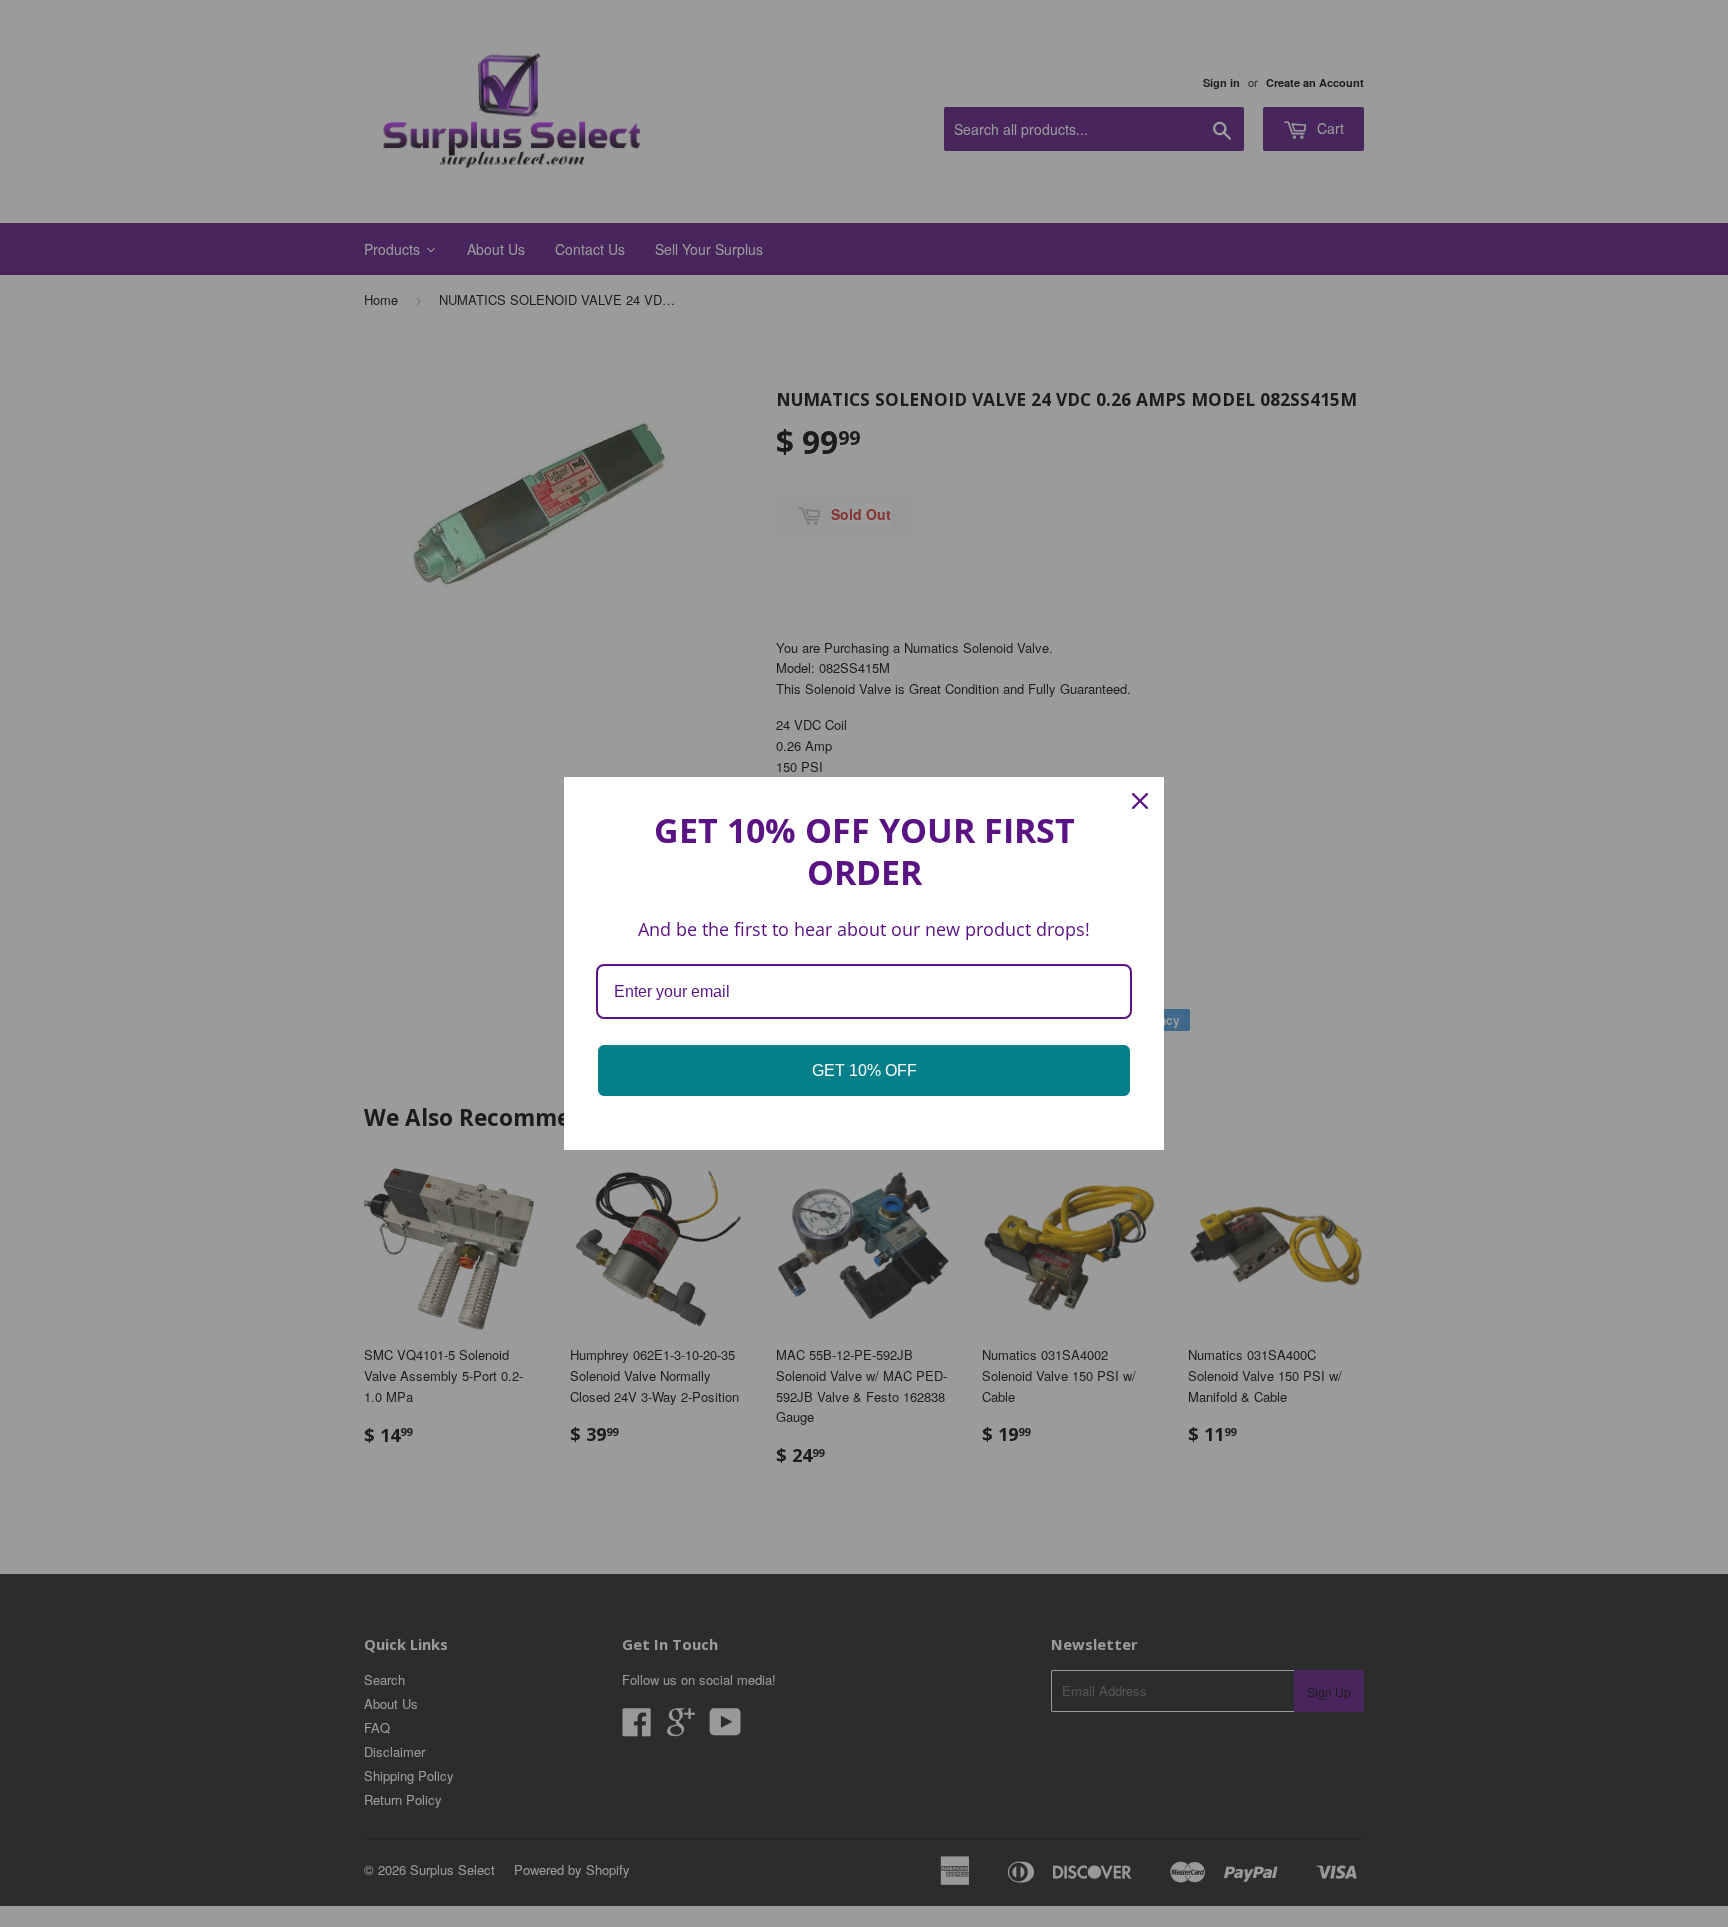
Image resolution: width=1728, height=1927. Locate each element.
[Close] (1140, 801)
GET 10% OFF (864, 1070)
